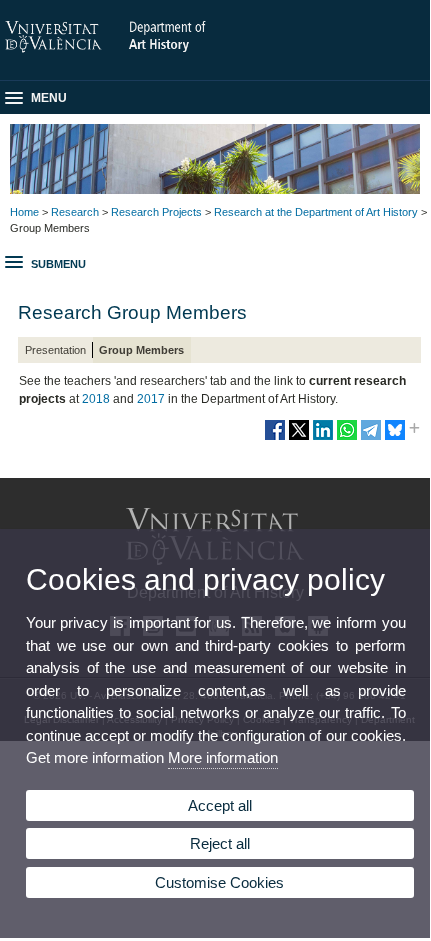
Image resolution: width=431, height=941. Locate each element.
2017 (151, 399)
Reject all (220, 843)
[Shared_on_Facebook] (275, 438)
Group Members (141, 350)
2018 (96, 399)
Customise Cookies (219, 882)
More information (223, 757)
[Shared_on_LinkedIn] (323, 438)
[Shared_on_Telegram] (371, 438)
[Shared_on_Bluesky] (395, 438)
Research (75, 212)
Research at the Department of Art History (316, 212)
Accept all (220, 805)
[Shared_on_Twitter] (299, 438)
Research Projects (156, 212)
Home (24, 212)
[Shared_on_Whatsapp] (347, 438)
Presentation (55, 350)
